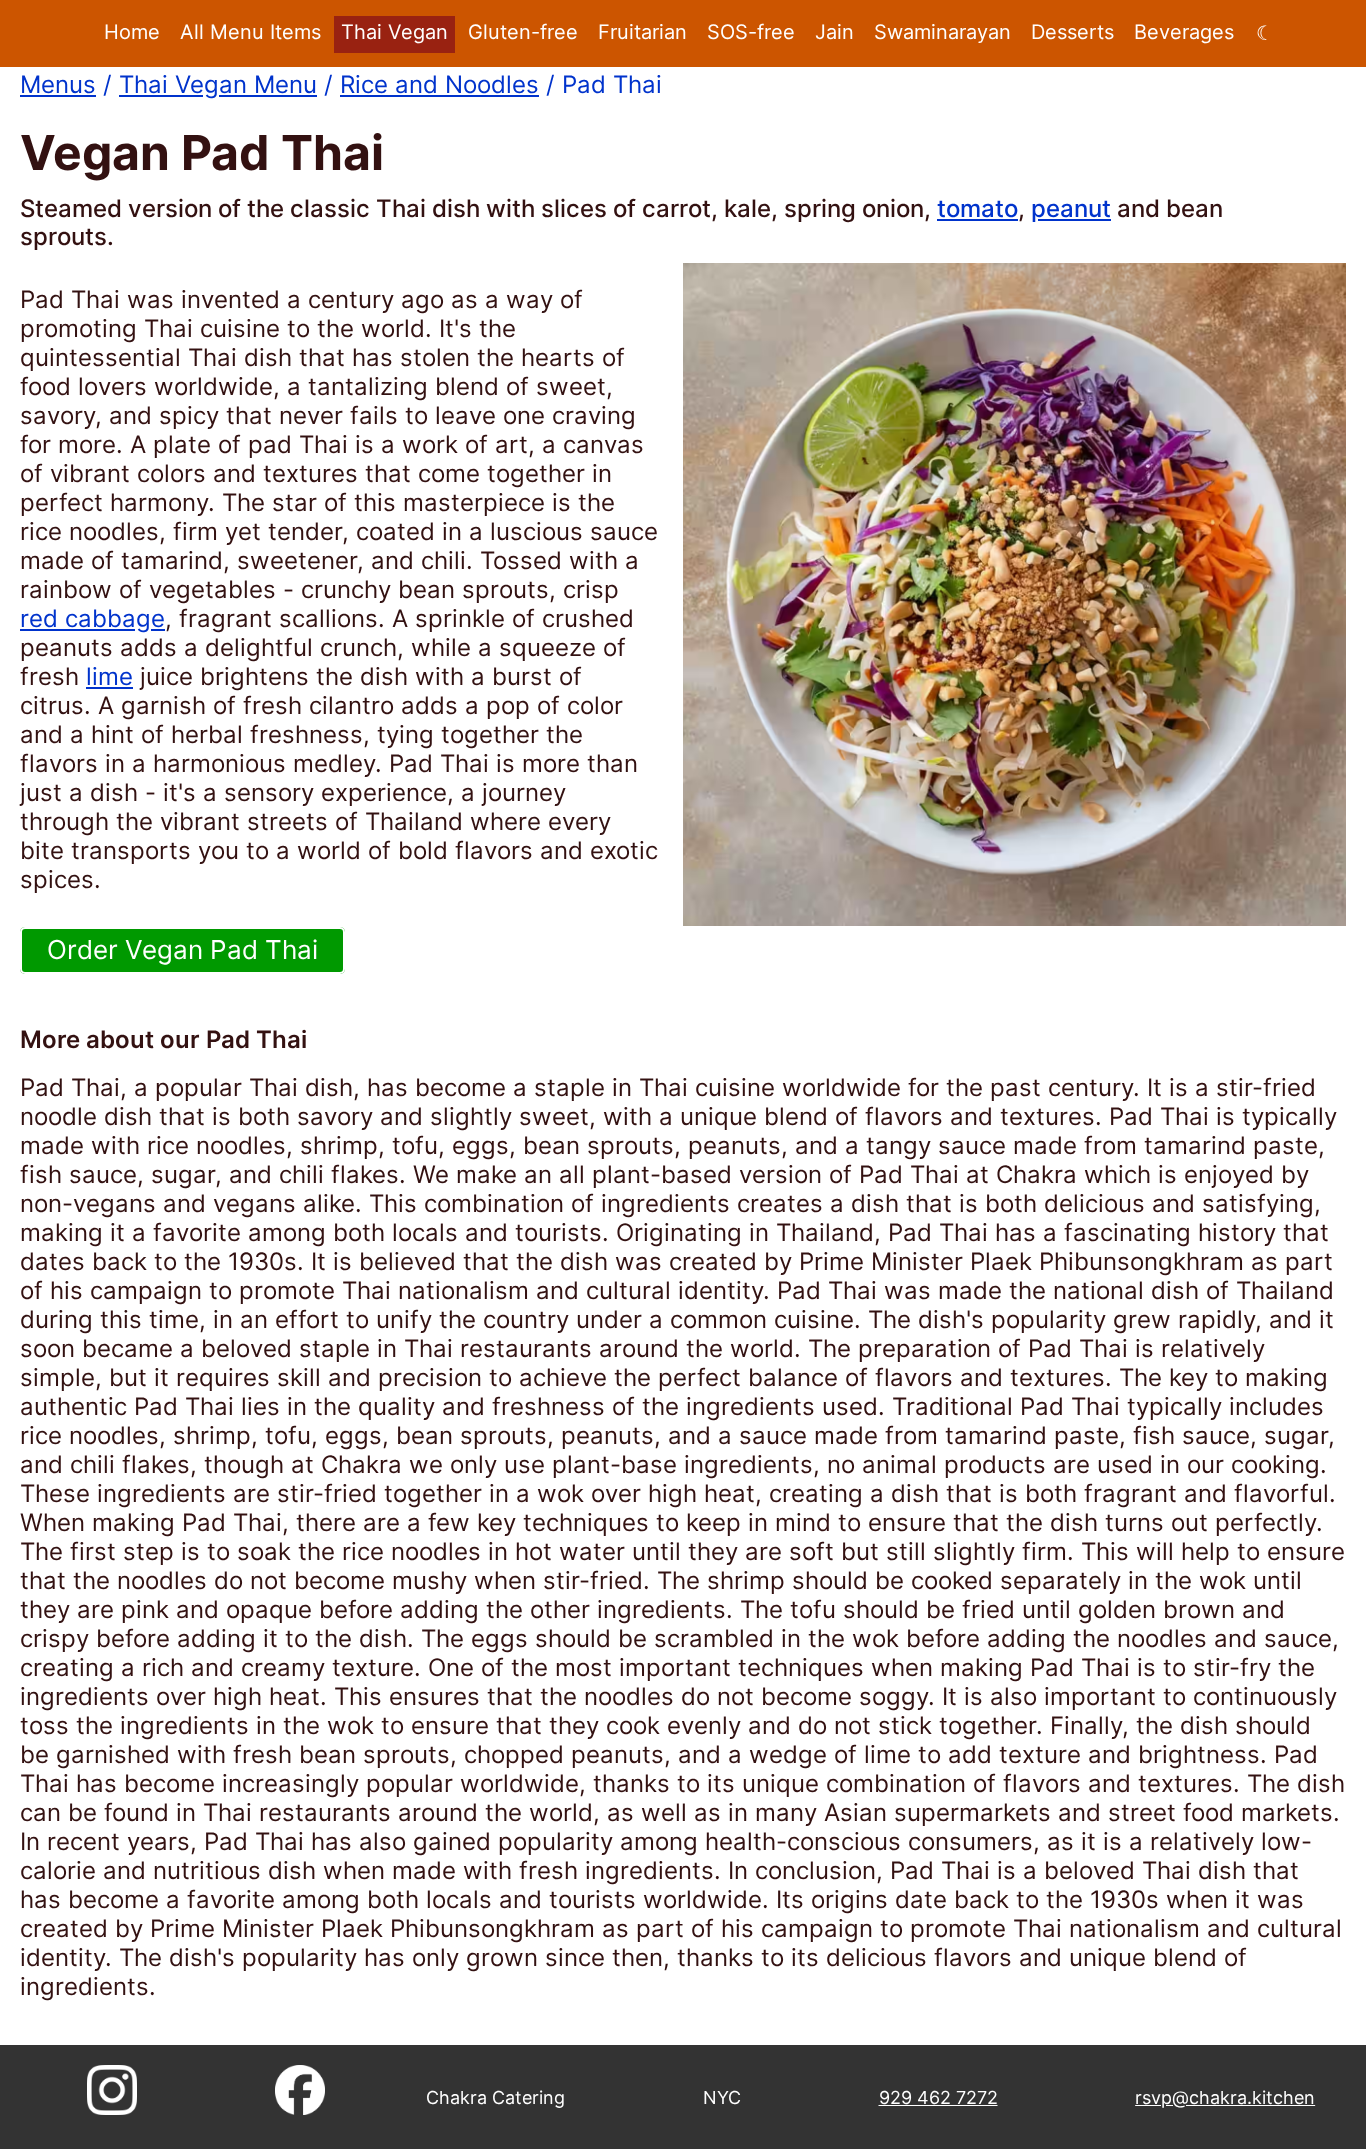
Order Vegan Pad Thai (182, 949)
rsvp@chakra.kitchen (1225, 2097)
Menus (58, 84)
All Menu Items (250, 32)
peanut (1071, 208)
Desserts (1072, 32)
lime (109, 676)
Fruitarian (642, 32)
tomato (977, 208)
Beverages (1184, 32)
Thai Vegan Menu (218, 84)
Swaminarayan (942, 32)
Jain (834, 32)
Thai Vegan (394, 32)
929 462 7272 (938, 2097)
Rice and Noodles (439, 84)
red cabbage (92, 618)
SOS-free (751, 32)
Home (132, 32)
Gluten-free (523, 32)
